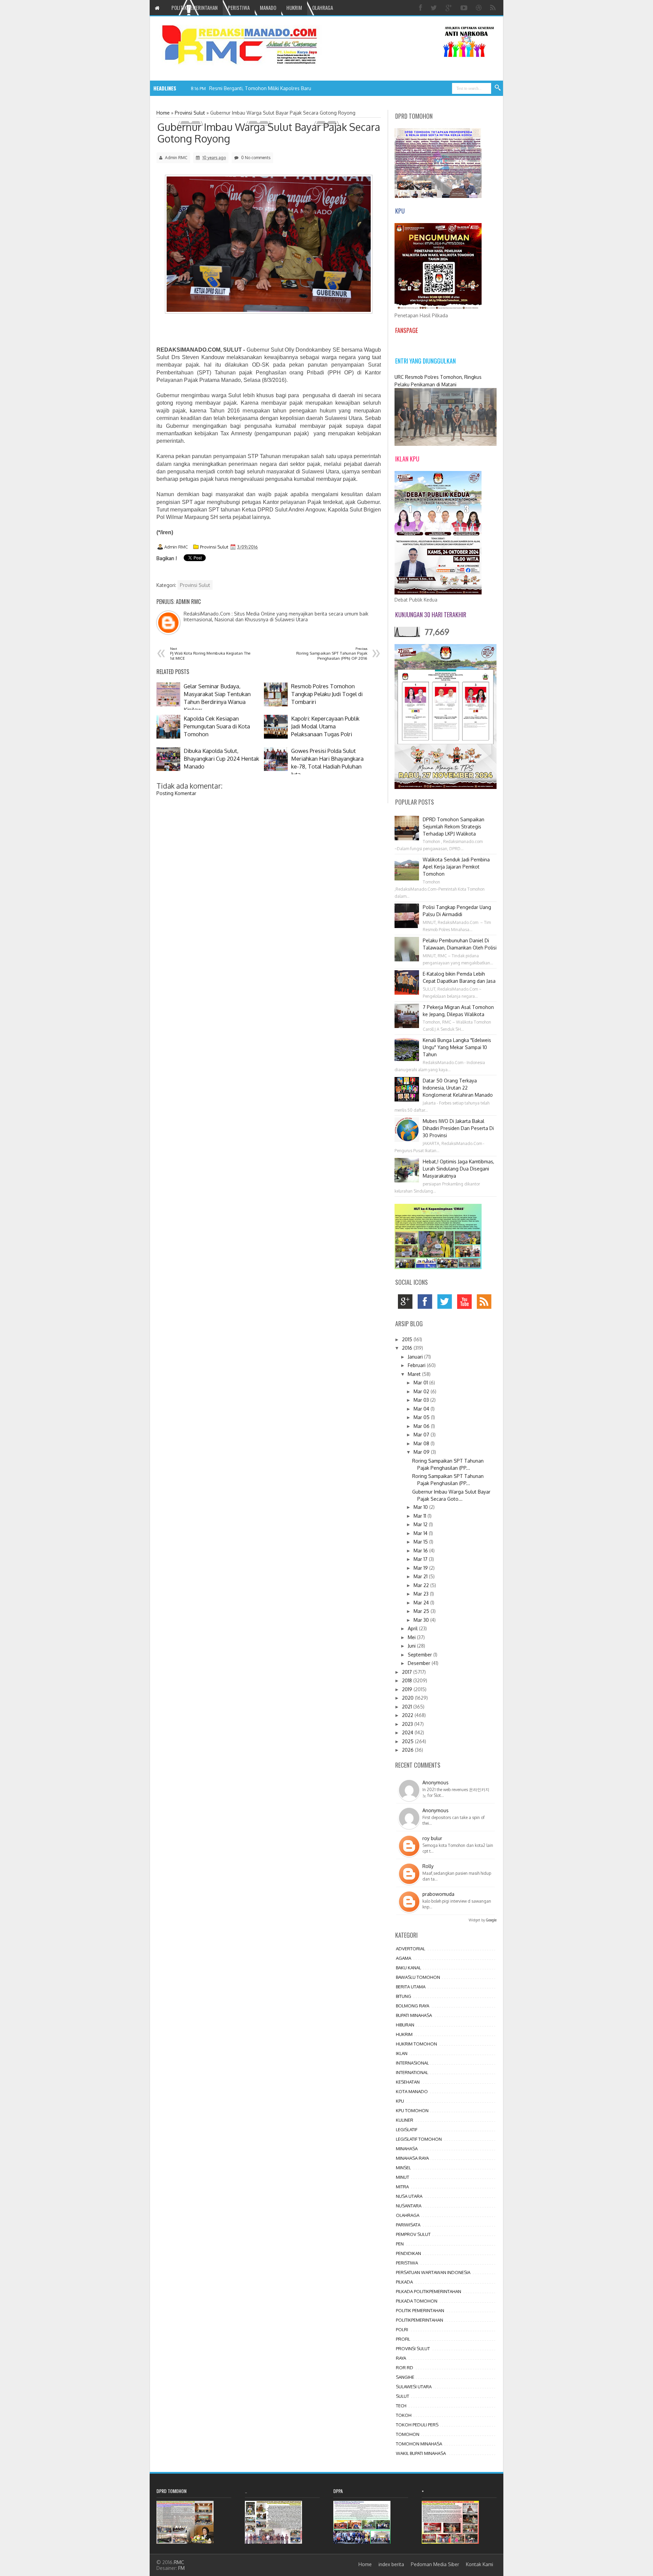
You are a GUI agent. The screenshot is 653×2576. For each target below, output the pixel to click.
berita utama (411, 1987)
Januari (416, 1357)
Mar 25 (422, 1611)
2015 (408, 1339)
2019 (408, 1689)
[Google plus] (450, 8)
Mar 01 (421, 1383)
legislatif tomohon (419, 2139)
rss (486, 1303)
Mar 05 (422, 1417)
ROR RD (405, 2368)
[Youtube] (465, 8)
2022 (408, 1715)
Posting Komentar (176, 793)
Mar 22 (422, 1585)
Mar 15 (421, 1542)
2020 (408, 1698)
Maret (415, 1374)
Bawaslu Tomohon (418, 1977)
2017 (408, 1672)
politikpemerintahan (420, 2320)
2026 (408, 1750)
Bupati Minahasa (414, 2015)
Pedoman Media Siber (435, 2564)
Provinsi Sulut (214, 547)
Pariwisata (408, 2225)
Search (498, 88)
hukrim (404, 2034)
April (413, 1628)
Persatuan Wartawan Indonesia (433, 2272)
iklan (402, 2053)
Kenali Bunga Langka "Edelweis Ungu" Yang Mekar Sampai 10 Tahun (457, 1047)
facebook (427, 1303)
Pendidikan (408, 2253)
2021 (408, 1707)
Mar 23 (422, 1594)
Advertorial (411, 1949)
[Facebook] (421, 8)
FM (181, 2568)
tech (401, 2406)
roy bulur (432, 1838)
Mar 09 (422, 1452)
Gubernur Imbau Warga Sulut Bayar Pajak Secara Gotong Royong (269, 133)
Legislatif (407, 2129)
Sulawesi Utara (414, 2387)
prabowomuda (438, 1894)
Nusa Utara (409, 2196)
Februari (417, 1365)
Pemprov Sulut (413, 2234)
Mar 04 (422, 1409)
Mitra (402, 2187)
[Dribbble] (480, 8)
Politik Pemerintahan (420, 2310)
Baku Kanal (408, 1968)
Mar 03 (422, 1400)
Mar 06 (422, 1426)
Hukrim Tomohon (416, 2044)
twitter (446, 1303)
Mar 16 (421, 1551)
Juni (412, 1646)
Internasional (412, 2063)
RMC (179, 2562)
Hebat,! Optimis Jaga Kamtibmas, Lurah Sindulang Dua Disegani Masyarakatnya (458, 1169)
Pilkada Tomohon (417, 2301)
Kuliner (405, 2120)
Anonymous (436, 1782)
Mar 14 (421, 1533)
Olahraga (408, 2215)
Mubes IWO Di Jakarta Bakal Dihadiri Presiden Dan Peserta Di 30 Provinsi (458, 1128)
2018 (408, 1680)
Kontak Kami (480, 2564)
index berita (391, 2564)
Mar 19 (421, 1568)
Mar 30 (422, 1620)
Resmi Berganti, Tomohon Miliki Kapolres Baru (260, 88)
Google (491, 1920)
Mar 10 (421, 1507)
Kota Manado (412, 2091)
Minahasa (407, 2149)
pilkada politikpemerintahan (429, 2291)
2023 (408, 1724)
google (407, 1303)
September (421, 1655)
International (412, 2072)
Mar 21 (421, 1576)
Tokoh (404, 2415)
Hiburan (405, 2025)
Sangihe (405, 2377)
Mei (412, 1637)
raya (401, 2358)
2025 (408, 1741)
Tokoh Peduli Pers (417, 2425)
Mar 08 (422, 1443)
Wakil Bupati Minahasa (421, 2453)
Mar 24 (422, 1603)
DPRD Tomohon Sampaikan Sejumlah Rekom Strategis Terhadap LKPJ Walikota (454, 827)
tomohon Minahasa (419, 2444)
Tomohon (408, 2434)
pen (400, 2244)
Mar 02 (422, 1391)
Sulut (403, 2396)
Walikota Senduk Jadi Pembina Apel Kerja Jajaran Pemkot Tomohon (456, 867)
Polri (402, 2329)
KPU (400, 2101)
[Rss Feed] (494, 8)
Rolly (428, 1866)
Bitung (404, 1996)
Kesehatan (408, 2082)
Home (365, 2564)
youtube (466, 1303)
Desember (420, 1663)
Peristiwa (407, 2263)
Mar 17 (421, 1559)
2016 (408, 1348)
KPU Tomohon (412, 2110)
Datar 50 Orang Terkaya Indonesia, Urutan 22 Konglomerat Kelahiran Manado (458, 1088)
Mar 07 (422, 1435)
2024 (408, 1732)
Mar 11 (421, 1516)
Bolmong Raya (413, 2006)
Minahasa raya (412, 2158)
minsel (403, 2168)
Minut (403, 2177)
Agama (404, 1958)
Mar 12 (421, 1524)
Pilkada (404, 2282)
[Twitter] (435, 8)
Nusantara (409, 2206)
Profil (403, 2339)
